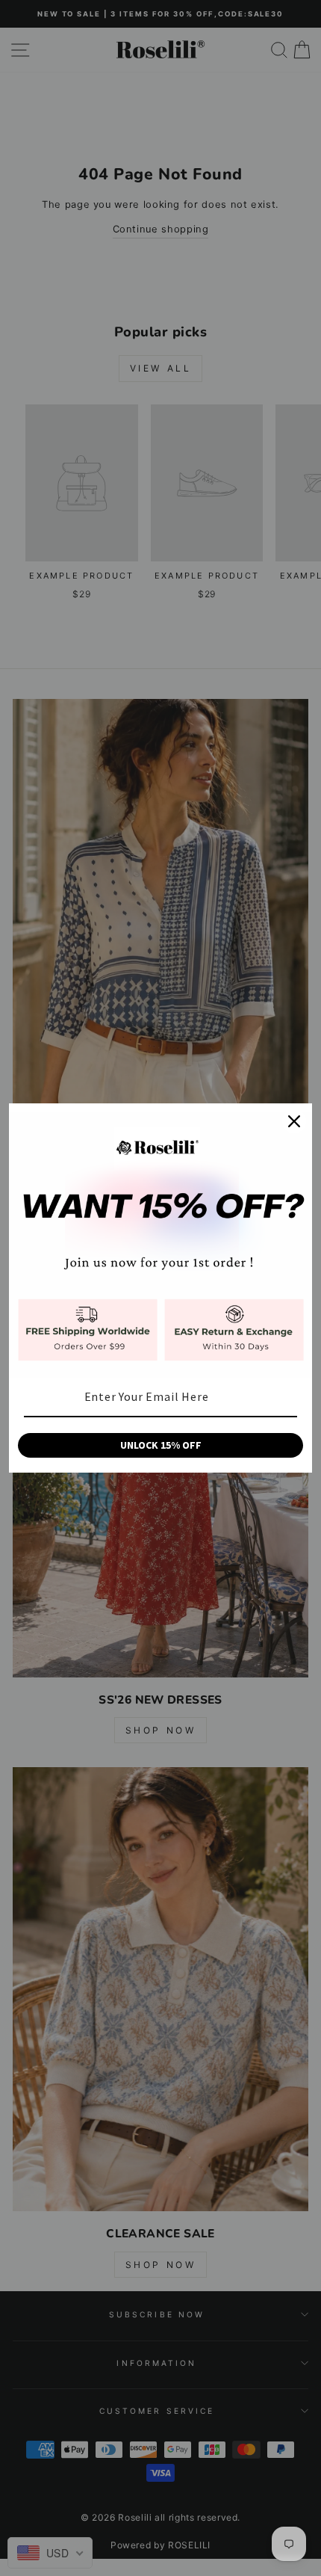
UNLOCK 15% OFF (161, 1445)
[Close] (294, 1121)
